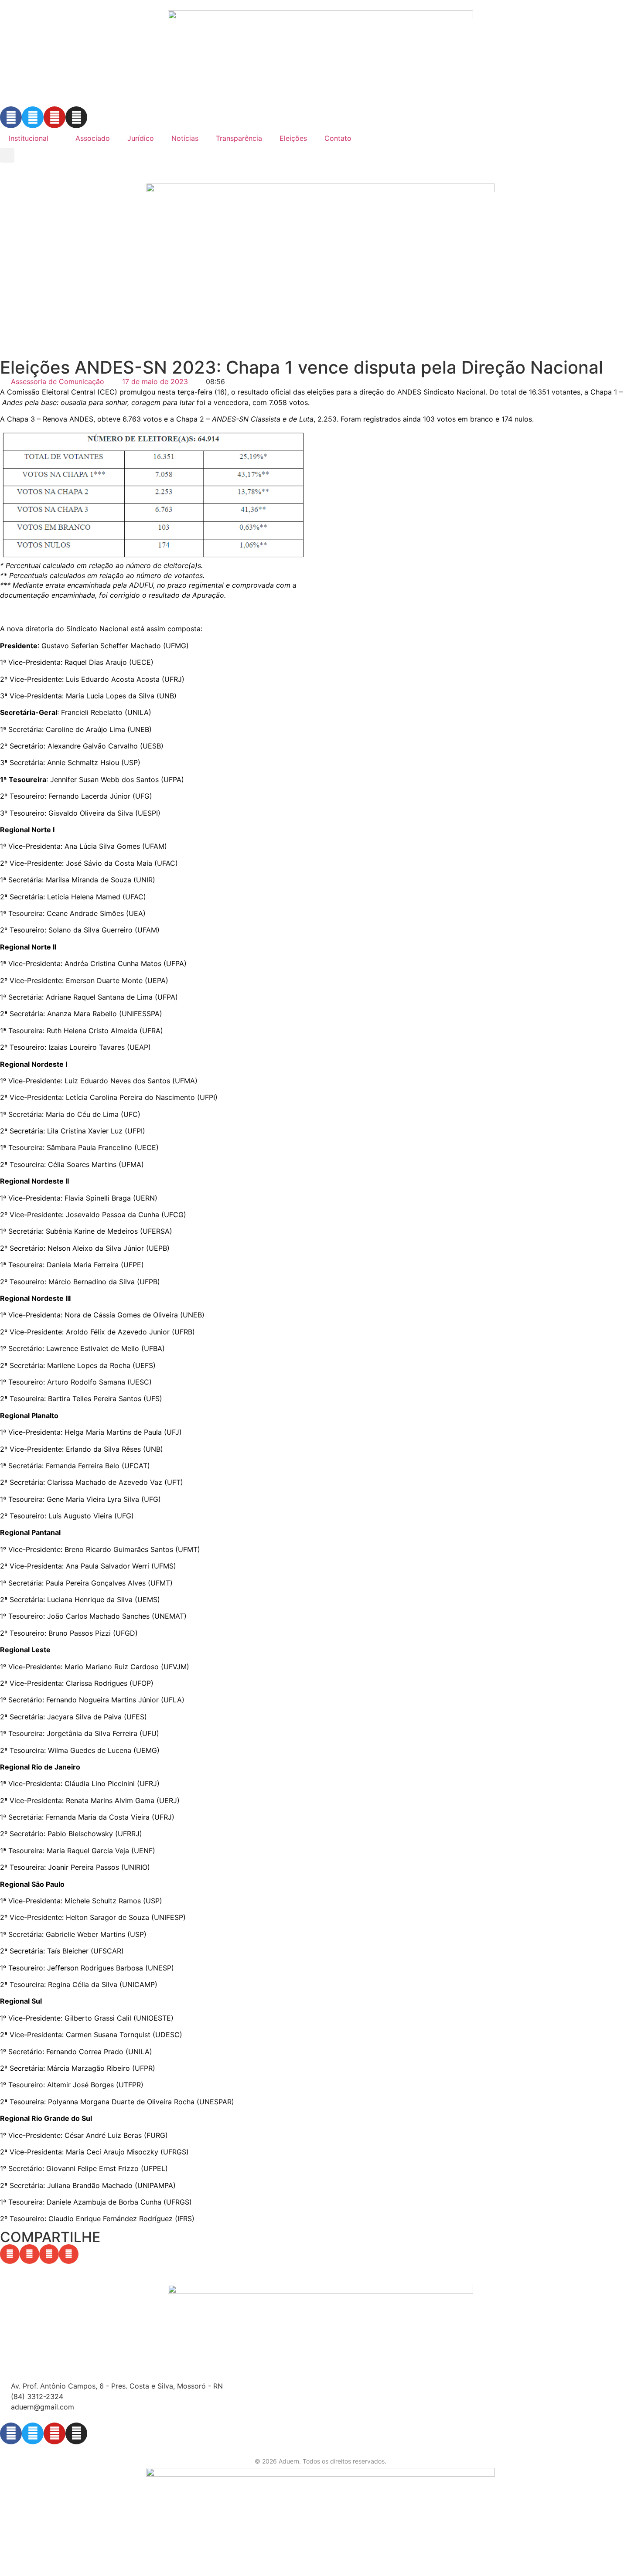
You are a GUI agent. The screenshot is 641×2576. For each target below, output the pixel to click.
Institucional (29, 138)
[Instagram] (76, 117)
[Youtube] (55, 117)
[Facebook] (11, 117)
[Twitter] (33, 117)
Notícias (185, 138)
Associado (93, 138)
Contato (338, 138)
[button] (7, 155)
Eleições (293, 138)
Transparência (239, 138)
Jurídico (141, 138)
